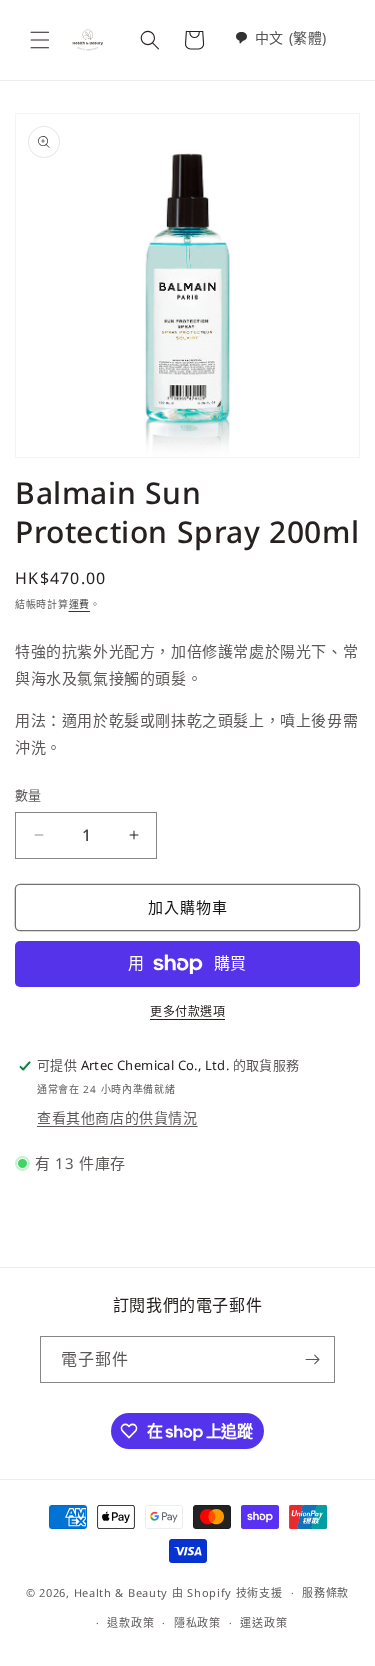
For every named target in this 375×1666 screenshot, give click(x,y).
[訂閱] (312, 1359)
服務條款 (325, 1592)
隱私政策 (197, 1622)
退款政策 (130, 1622)
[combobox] (280, 37)
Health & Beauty (121, 1592)
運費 (79, 604)
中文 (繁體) (291, 37)
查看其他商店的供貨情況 (117, 1117)
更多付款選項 (187, 1011)
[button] (40, 40)
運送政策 (263, 1622)
